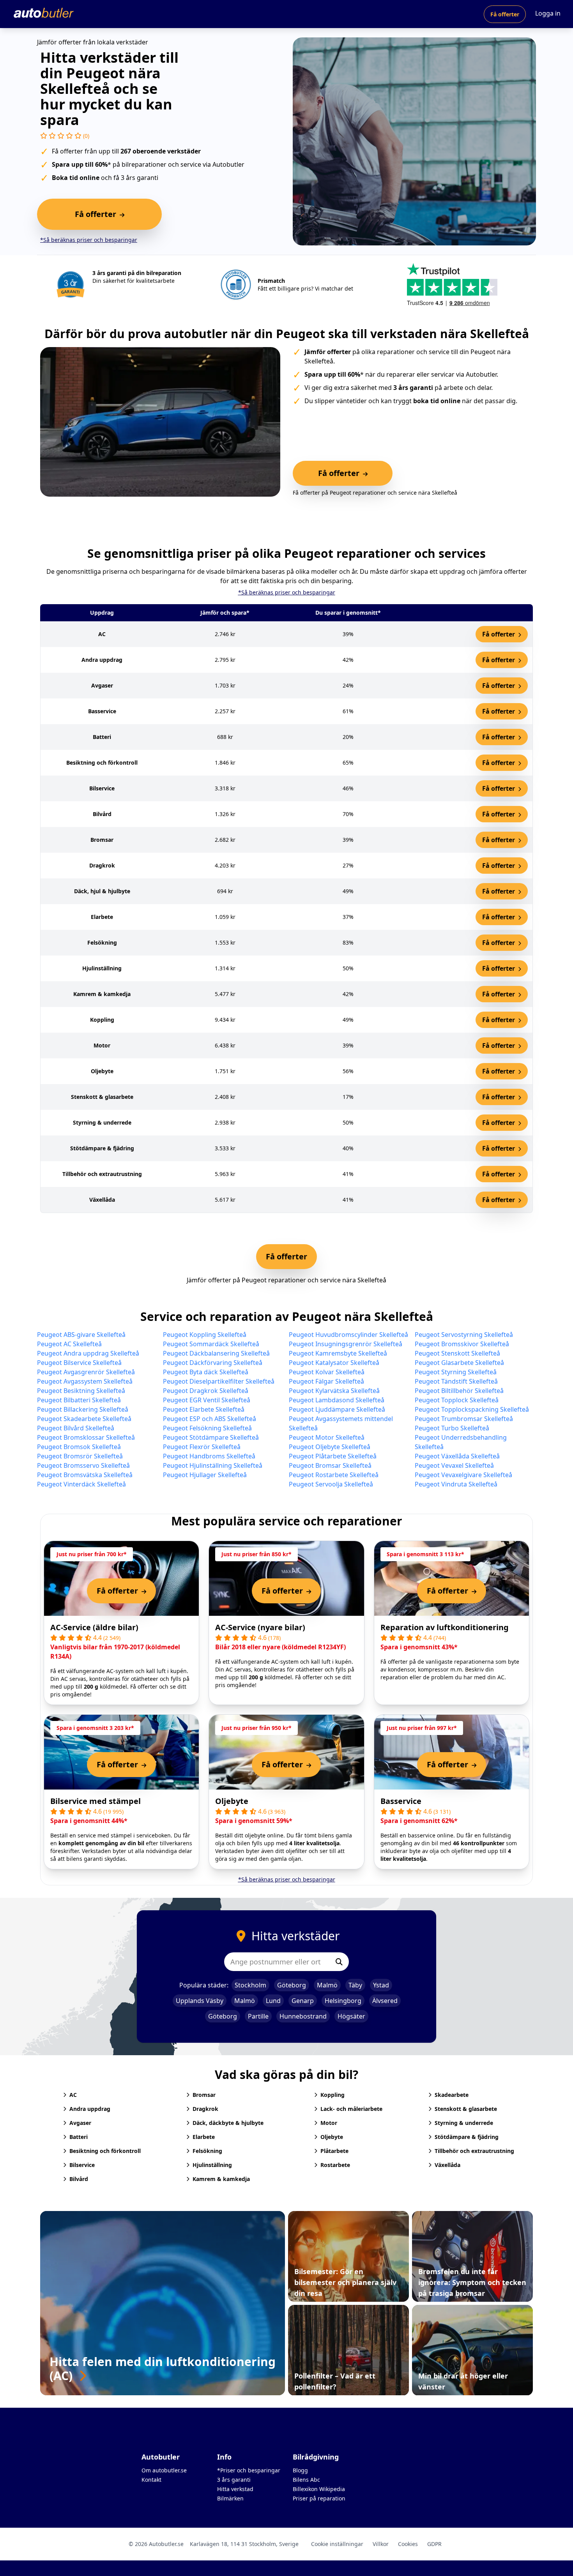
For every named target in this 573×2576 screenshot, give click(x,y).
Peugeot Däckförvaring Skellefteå (213, 1363)
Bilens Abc (306, 2480)
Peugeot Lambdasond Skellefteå (337, 1400)
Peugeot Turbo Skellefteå (452, 1428)
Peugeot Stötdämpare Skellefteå (211, 1437)
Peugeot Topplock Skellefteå (457, 1400)
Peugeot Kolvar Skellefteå (327, 1372)
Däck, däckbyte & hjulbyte (228, 2123)
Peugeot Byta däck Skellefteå (206, 1372)
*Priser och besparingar (249, 2470)
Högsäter (351, 2016)
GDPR (434, 2544)
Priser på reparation (319, 2498)
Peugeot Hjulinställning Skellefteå (213, 1465)
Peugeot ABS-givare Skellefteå (81, 1335)
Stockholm (250, 1985)
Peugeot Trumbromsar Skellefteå (464, 1419)
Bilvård (79, 2179)
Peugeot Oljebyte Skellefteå (330, 1447)
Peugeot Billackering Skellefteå (83, 1409)
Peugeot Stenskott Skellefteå (457, 1353)
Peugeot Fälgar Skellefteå (326, 1381)
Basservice (401, 1801)
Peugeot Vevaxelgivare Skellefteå (463, 1475)
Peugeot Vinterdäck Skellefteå (81, 1484)
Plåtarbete (334, 2151)
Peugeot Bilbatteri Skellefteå (79, 1400)
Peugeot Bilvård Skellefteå (76, 1428)
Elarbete (204, 2137)
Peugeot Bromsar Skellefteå (330, 1465)
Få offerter (505, 14)
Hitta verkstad (235, 2489)
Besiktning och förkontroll (105, 2151)
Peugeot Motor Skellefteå (327, 1437)
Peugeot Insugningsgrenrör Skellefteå (346, 1344)
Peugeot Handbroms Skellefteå (209, 1456)
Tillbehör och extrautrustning (474, 2151)
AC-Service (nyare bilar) (260, 1627)
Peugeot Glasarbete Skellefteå (459, 1363)
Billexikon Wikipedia (319, 2489)
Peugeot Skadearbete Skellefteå (84, 1419)
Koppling (332, 2095)
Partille (258, 2016)
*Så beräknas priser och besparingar (89, 240)
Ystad (381, 1985)
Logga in (548, 13)
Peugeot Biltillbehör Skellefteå (459, 1391)
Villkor (381, 2544)
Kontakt (151, 2480)
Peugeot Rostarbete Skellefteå (334, 1475)
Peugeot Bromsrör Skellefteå (80, 1456)
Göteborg (292, 1985)
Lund (273, 2001)
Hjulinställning (212, 2165)
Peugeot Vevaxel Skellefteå (454, 1465)
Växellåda (447, 2165)
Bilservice (82, 2165)
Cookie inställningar (337, 2544)
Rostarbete (335, 2165)
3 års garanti (234, 2480)
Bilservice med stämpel (95, 1801)
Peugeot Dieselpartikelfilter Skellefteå (219, 1381)
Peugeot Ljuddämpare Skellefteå (337, 1409)
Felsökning (207, 2151)
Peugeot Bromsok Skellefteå (79, 1447)
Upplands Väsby (200, 2001)
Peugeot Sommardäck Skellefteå (211, 1344)
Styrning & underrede (464, 2123)
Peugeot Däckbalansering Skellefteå (216, 1353)
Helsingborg (343, 2001)
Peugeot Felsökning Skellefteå (207, 1428)
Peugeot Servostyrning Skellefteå (464, 1335)
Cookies (408, 2544)
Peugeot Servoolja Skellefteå (331, 1484)
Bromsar (204, 2095)
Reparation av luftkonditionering (445, 1627)
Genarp (303, 2001)
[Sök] (339, 1962)
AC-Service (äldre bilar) (94, 1627)
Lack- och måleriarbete (351, 2109)
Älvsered (385, 2001)
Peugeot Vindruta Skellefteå (456, 1484)
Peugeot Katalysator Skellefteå (334, 1363)
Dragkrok (205, 2109)
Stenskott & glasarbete (466, 2109)
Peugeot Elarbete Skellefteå (204, 1409)
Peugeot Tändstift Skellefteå (456, 1381)
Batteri (79, 2137)
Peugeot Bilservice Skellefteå (79, 1363)
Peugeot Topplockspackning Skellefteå (472, 1409)
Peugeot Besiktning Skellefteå (81, 1391)
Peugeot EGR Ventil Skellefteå (207, 1400)
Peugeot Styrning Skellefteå (456, 1372)
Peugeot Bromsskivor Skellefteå (462, 1344)
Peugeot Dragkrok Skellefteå (206, 1391)
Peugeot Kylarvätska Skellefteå (334, 1391)
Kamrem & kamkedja (221, 2179)
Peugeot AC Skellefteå (69, 1344)
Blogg (300, 2470)
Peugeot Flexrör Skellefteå (202, 1447)
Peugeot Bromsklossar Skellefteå (86, 1437)
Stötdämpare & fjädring (467, 2137)
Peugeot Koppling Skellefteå (205, 1335)
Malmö (327, 1985)
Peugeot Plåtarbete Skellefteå (333, 1456)
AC (73, 2095)
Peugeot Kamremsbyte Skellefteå (338, 1353)
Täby (355, 1985)
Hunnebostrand (303, 2016)
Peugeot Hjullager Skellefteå (205, 1475)
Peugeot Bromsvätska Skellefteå (85, 1475)
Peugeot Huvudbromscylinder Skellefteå (348, 1335)
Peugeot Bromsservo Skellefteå (83, 1465)
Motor (329, 2123)
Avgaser (80, 2123)
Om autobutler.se (164, 2470)
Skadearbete (452, 2095)
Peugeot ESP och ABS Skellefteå (210, 1419)
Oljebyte (232, 1801)
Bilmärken (230, 2498)
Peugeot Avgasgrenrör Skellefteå (86, 1372)
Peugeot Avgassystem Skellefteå (85, 1381)
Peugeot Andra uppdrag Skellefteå (88, 1353)
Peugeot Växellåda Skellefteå (457, 1456)
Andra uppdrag (90, 2109)
